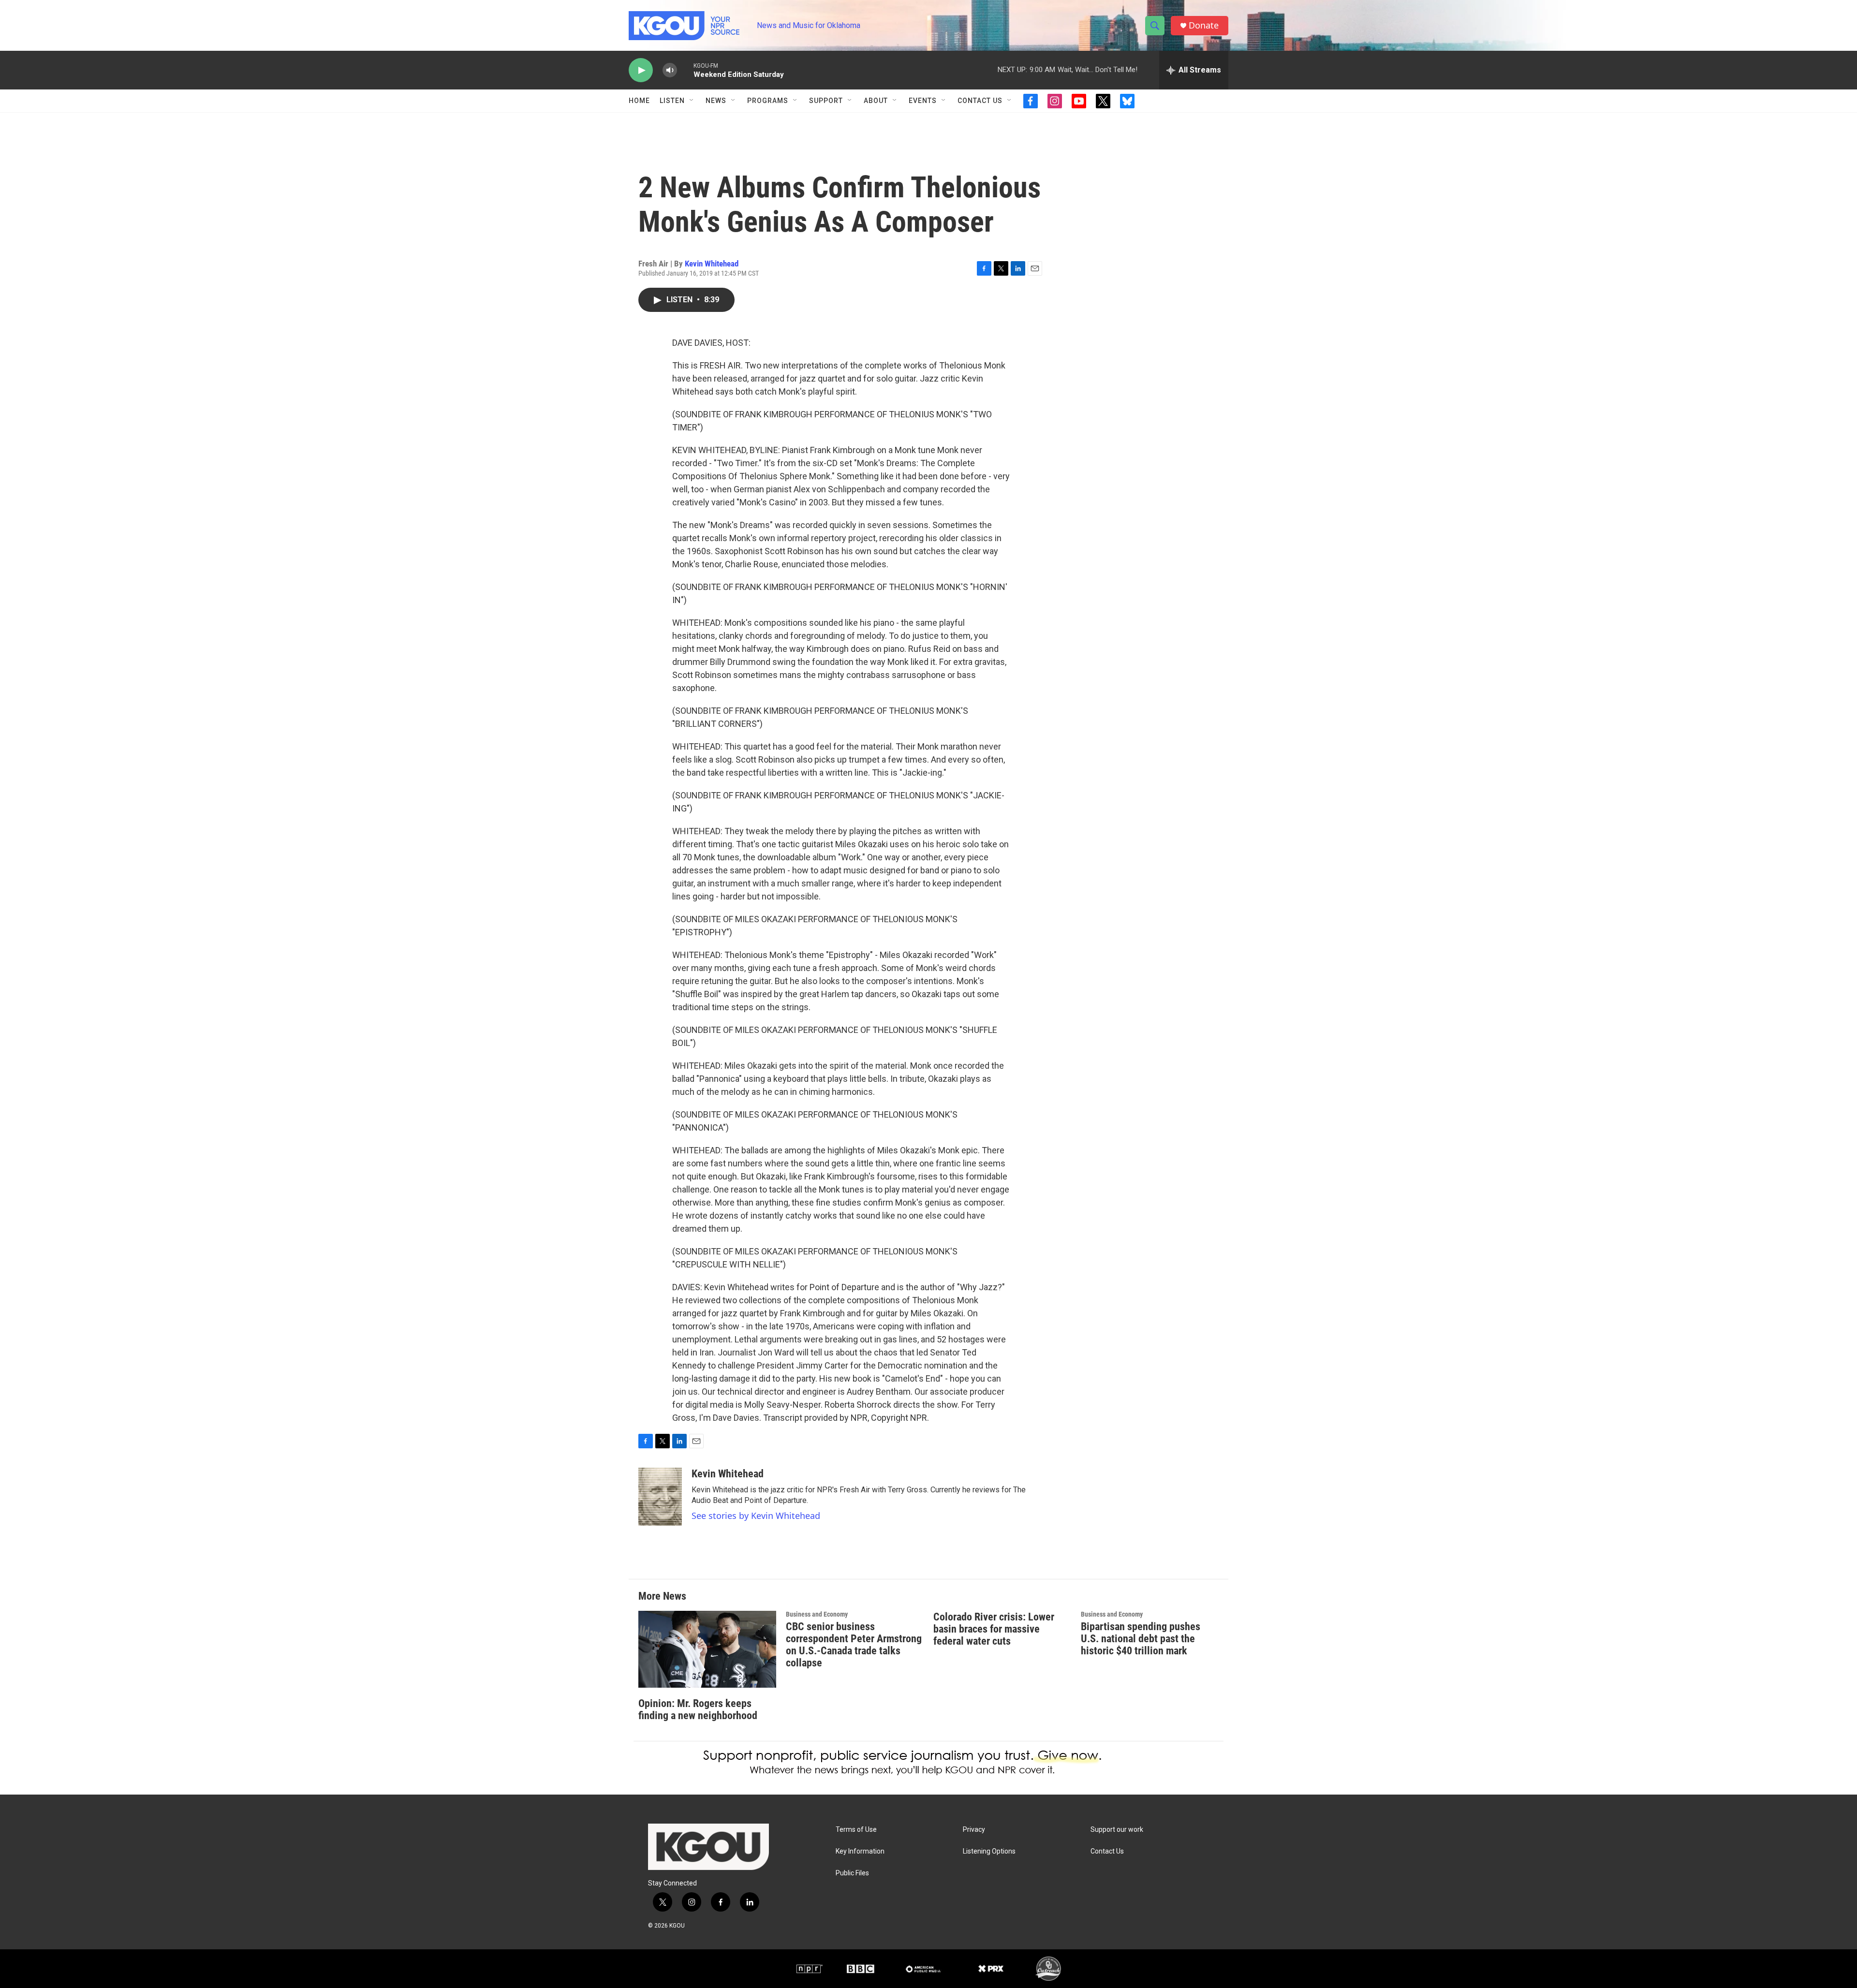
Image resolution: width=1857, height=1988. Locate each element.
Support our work (1117, 1830)
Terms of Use (856, 1830)
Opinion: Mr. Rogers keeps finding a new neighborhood (698, 1709)
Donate (1204, 25)
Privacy (974, 1830)
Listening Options (989, 1851)
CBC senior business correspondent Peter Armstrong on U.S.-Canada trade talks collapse (854, 1645)
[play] (641, 70)
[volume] (670, 70)
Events (923, 101)
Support (826, 101)
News (716, 101)
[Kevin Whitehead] (660, 1497)
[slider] (685, 70)
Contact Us (980, 101)
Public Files (852, 1873)
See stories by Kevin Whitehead (756, 1516)
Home (639, 101)
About (876, 101)
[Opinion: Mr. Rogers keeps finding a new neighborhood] (707, 1649)
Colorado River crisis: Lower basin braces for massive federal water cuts (994, 1629)
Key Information (860, 1851)
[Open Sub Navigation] (692, 101)
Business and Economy (817, 1614)
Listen (672, 101)
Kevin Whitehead (712, 264)
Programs (768, 101)
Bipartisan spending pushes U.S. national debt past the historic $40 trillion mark (1141, 1639)
